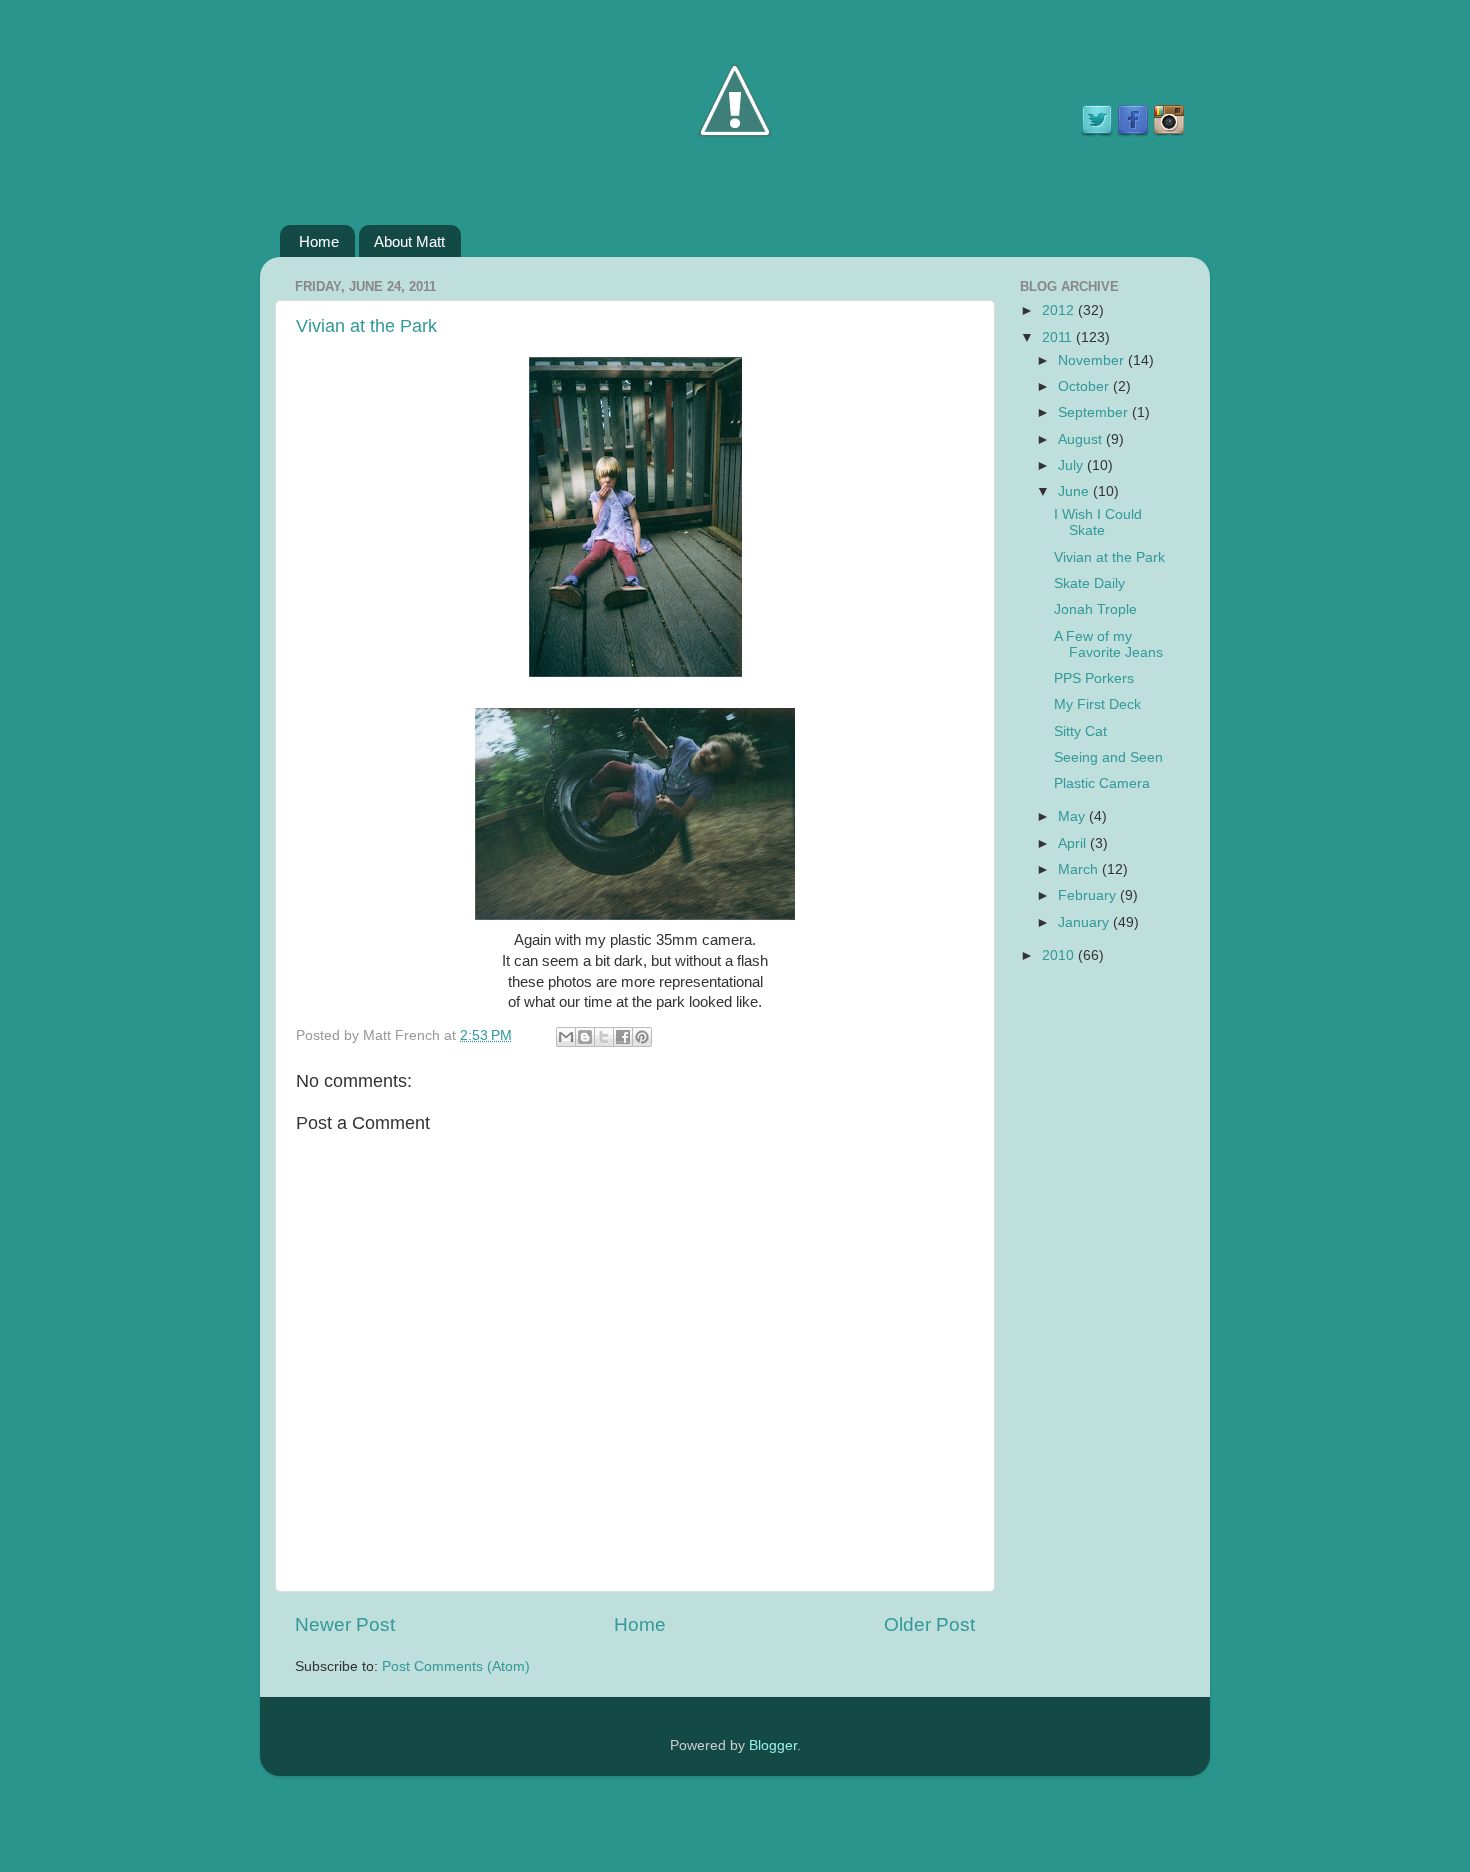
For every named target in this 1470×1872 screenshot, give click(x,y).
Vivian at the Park (366, 326)
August (1082, 439)
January (1085, 922)
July (1072, 465)
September (1095, 412)
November (1093, 360)
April (1074, 843)
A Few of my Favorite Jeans (1108, 644)
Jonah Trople (1095, 609)
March (1080, 869)
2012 (1060, 310)
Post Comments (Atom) (456, 1666)
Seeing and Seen (1108, 757)
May (1073, 816)
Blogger (773, 1745)
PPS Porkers (1094, 678)
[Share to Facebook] (623, 1037)
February (1089, 895)
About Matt (409, 241)
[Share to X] (604, 1037)
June (1075, 491)
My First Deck (1097, 704)
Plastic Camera (1102, 783)
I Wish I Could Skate (1098, 522)
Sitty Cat (1080, 731)
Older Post (929, 1624)
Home (319, 241)
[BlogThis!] (585, 1037)
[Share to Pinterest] (642, 1037)
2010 (1060, 955)
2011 (1059, 337)
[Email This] (566, 1037)
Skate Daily (1089, 583)
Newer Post (345, 1624)
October (1085, 386)
